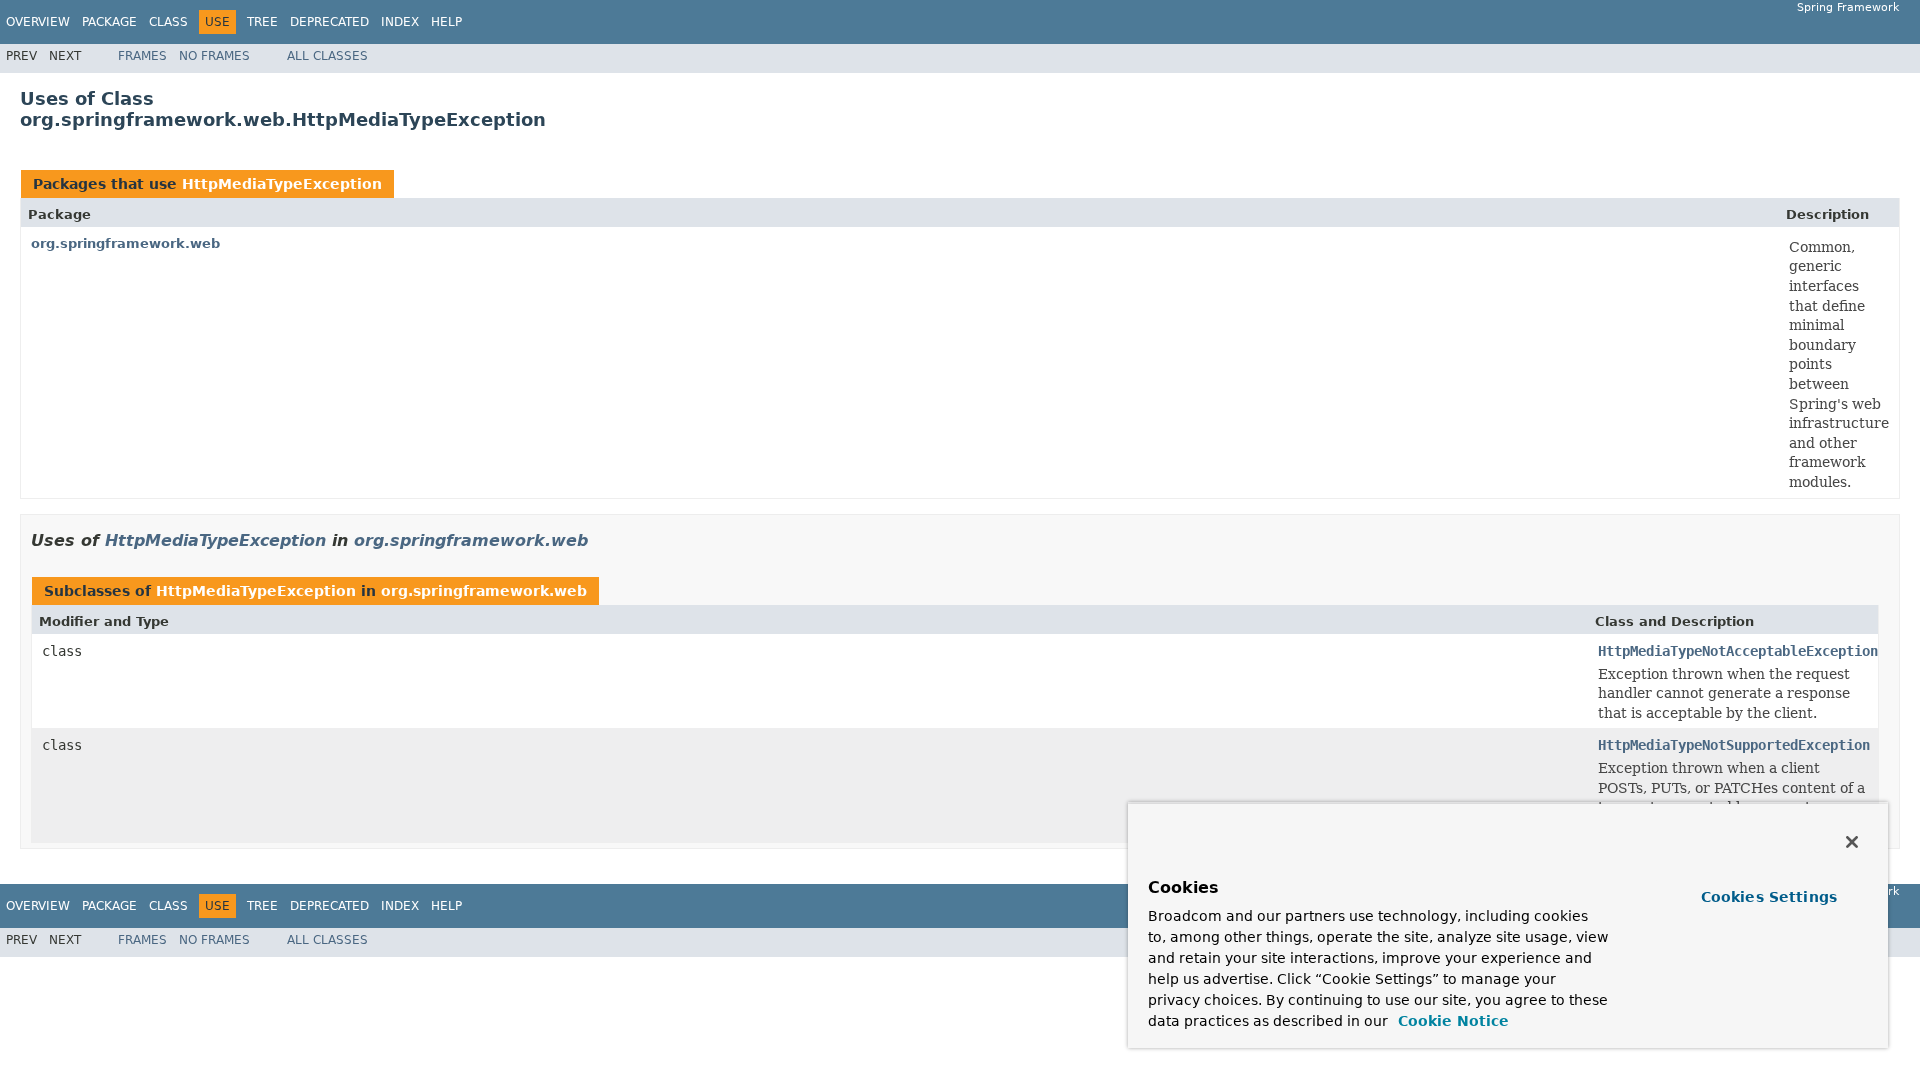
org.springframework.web (125, 243)
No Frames (214, 56)
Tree (262, 22)
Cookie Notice (1451, 1021)
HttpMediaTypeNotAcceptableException (1738, 651)
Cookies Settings (1769, 897)
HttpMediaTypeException (282, 184)
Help (446, 22)
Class (168, 22)
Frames (142, 56)
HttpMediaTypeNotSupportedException (1734, 745)
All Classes (327, 56)
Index (400, 22)
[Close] (1852, 842)
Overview (38, 22)
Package (109, 22)
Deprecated (329, 22)
